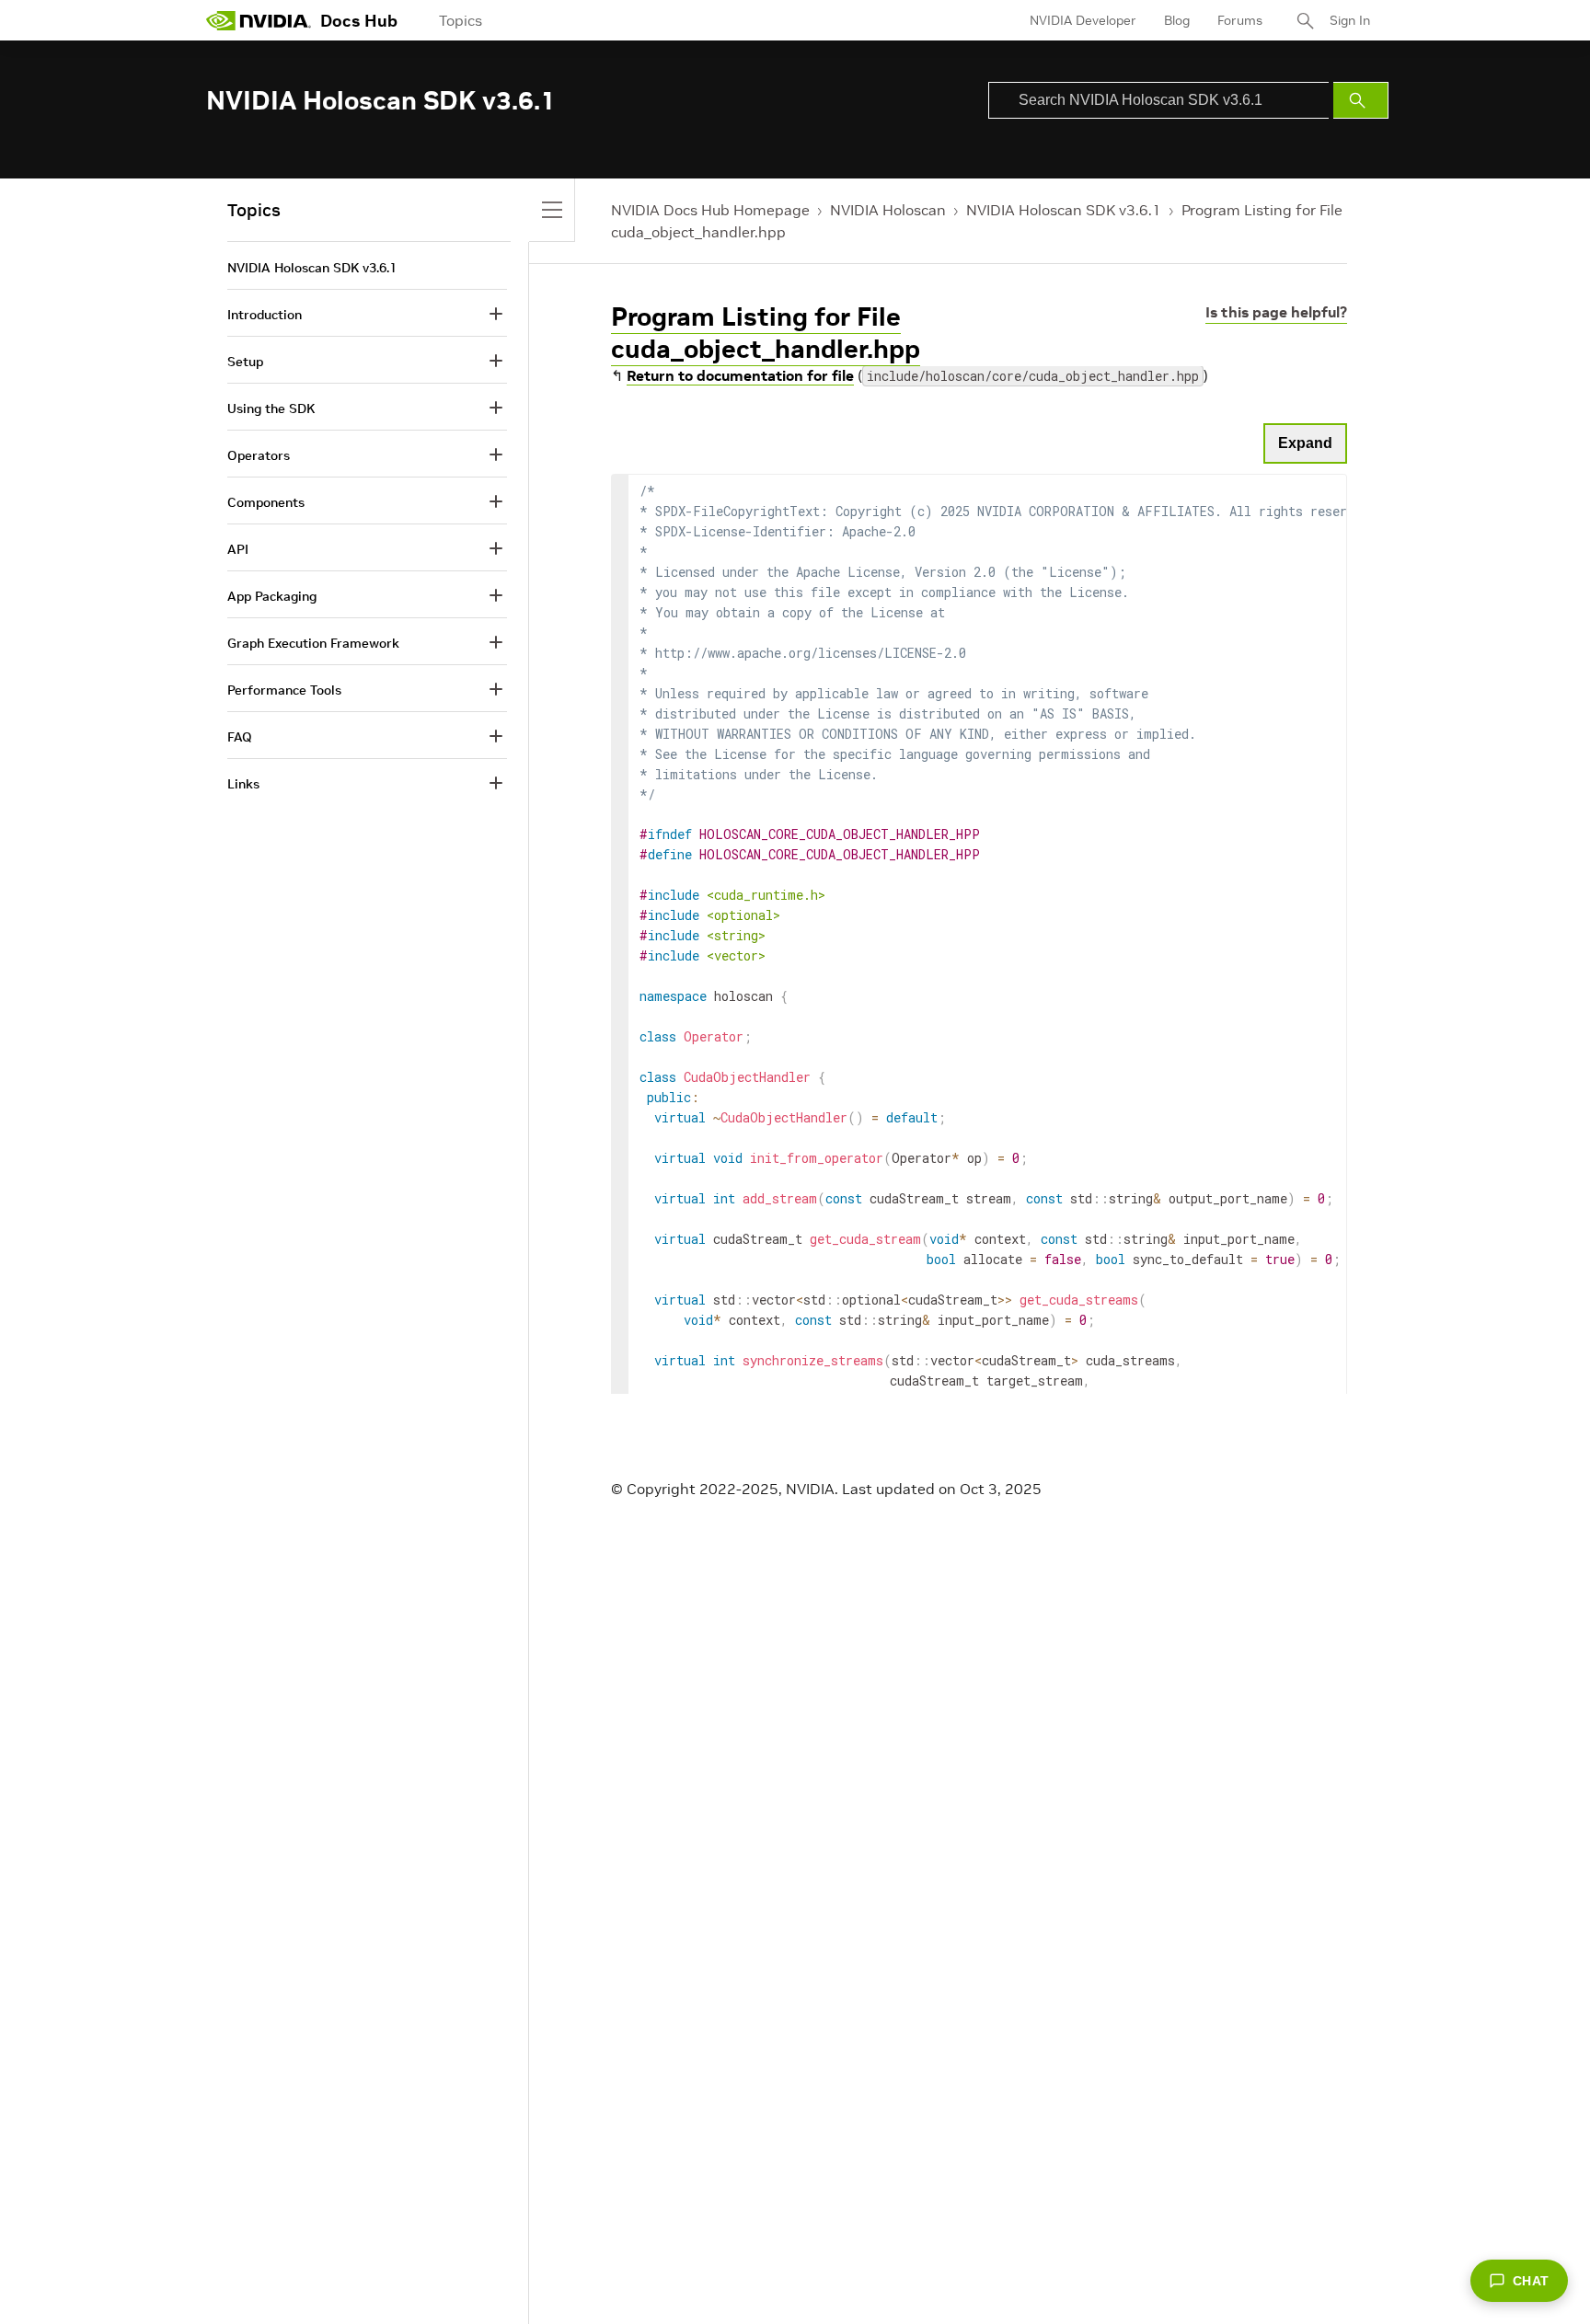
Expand (1305, 443)
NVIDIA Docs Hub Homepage (710, 210)
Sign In (1350, 20)
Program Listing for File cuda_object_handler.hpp (766, 333)
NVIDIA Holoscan (888, 210)
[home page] (259, 20)
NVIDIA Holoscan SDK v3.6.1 (1064, 210)
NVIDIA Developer (1083, 20)
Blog (1177, 20)
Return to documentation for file (740, 375)
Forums (1240, 20)
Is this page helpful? (1276, 312)
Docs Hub (359, 21)
